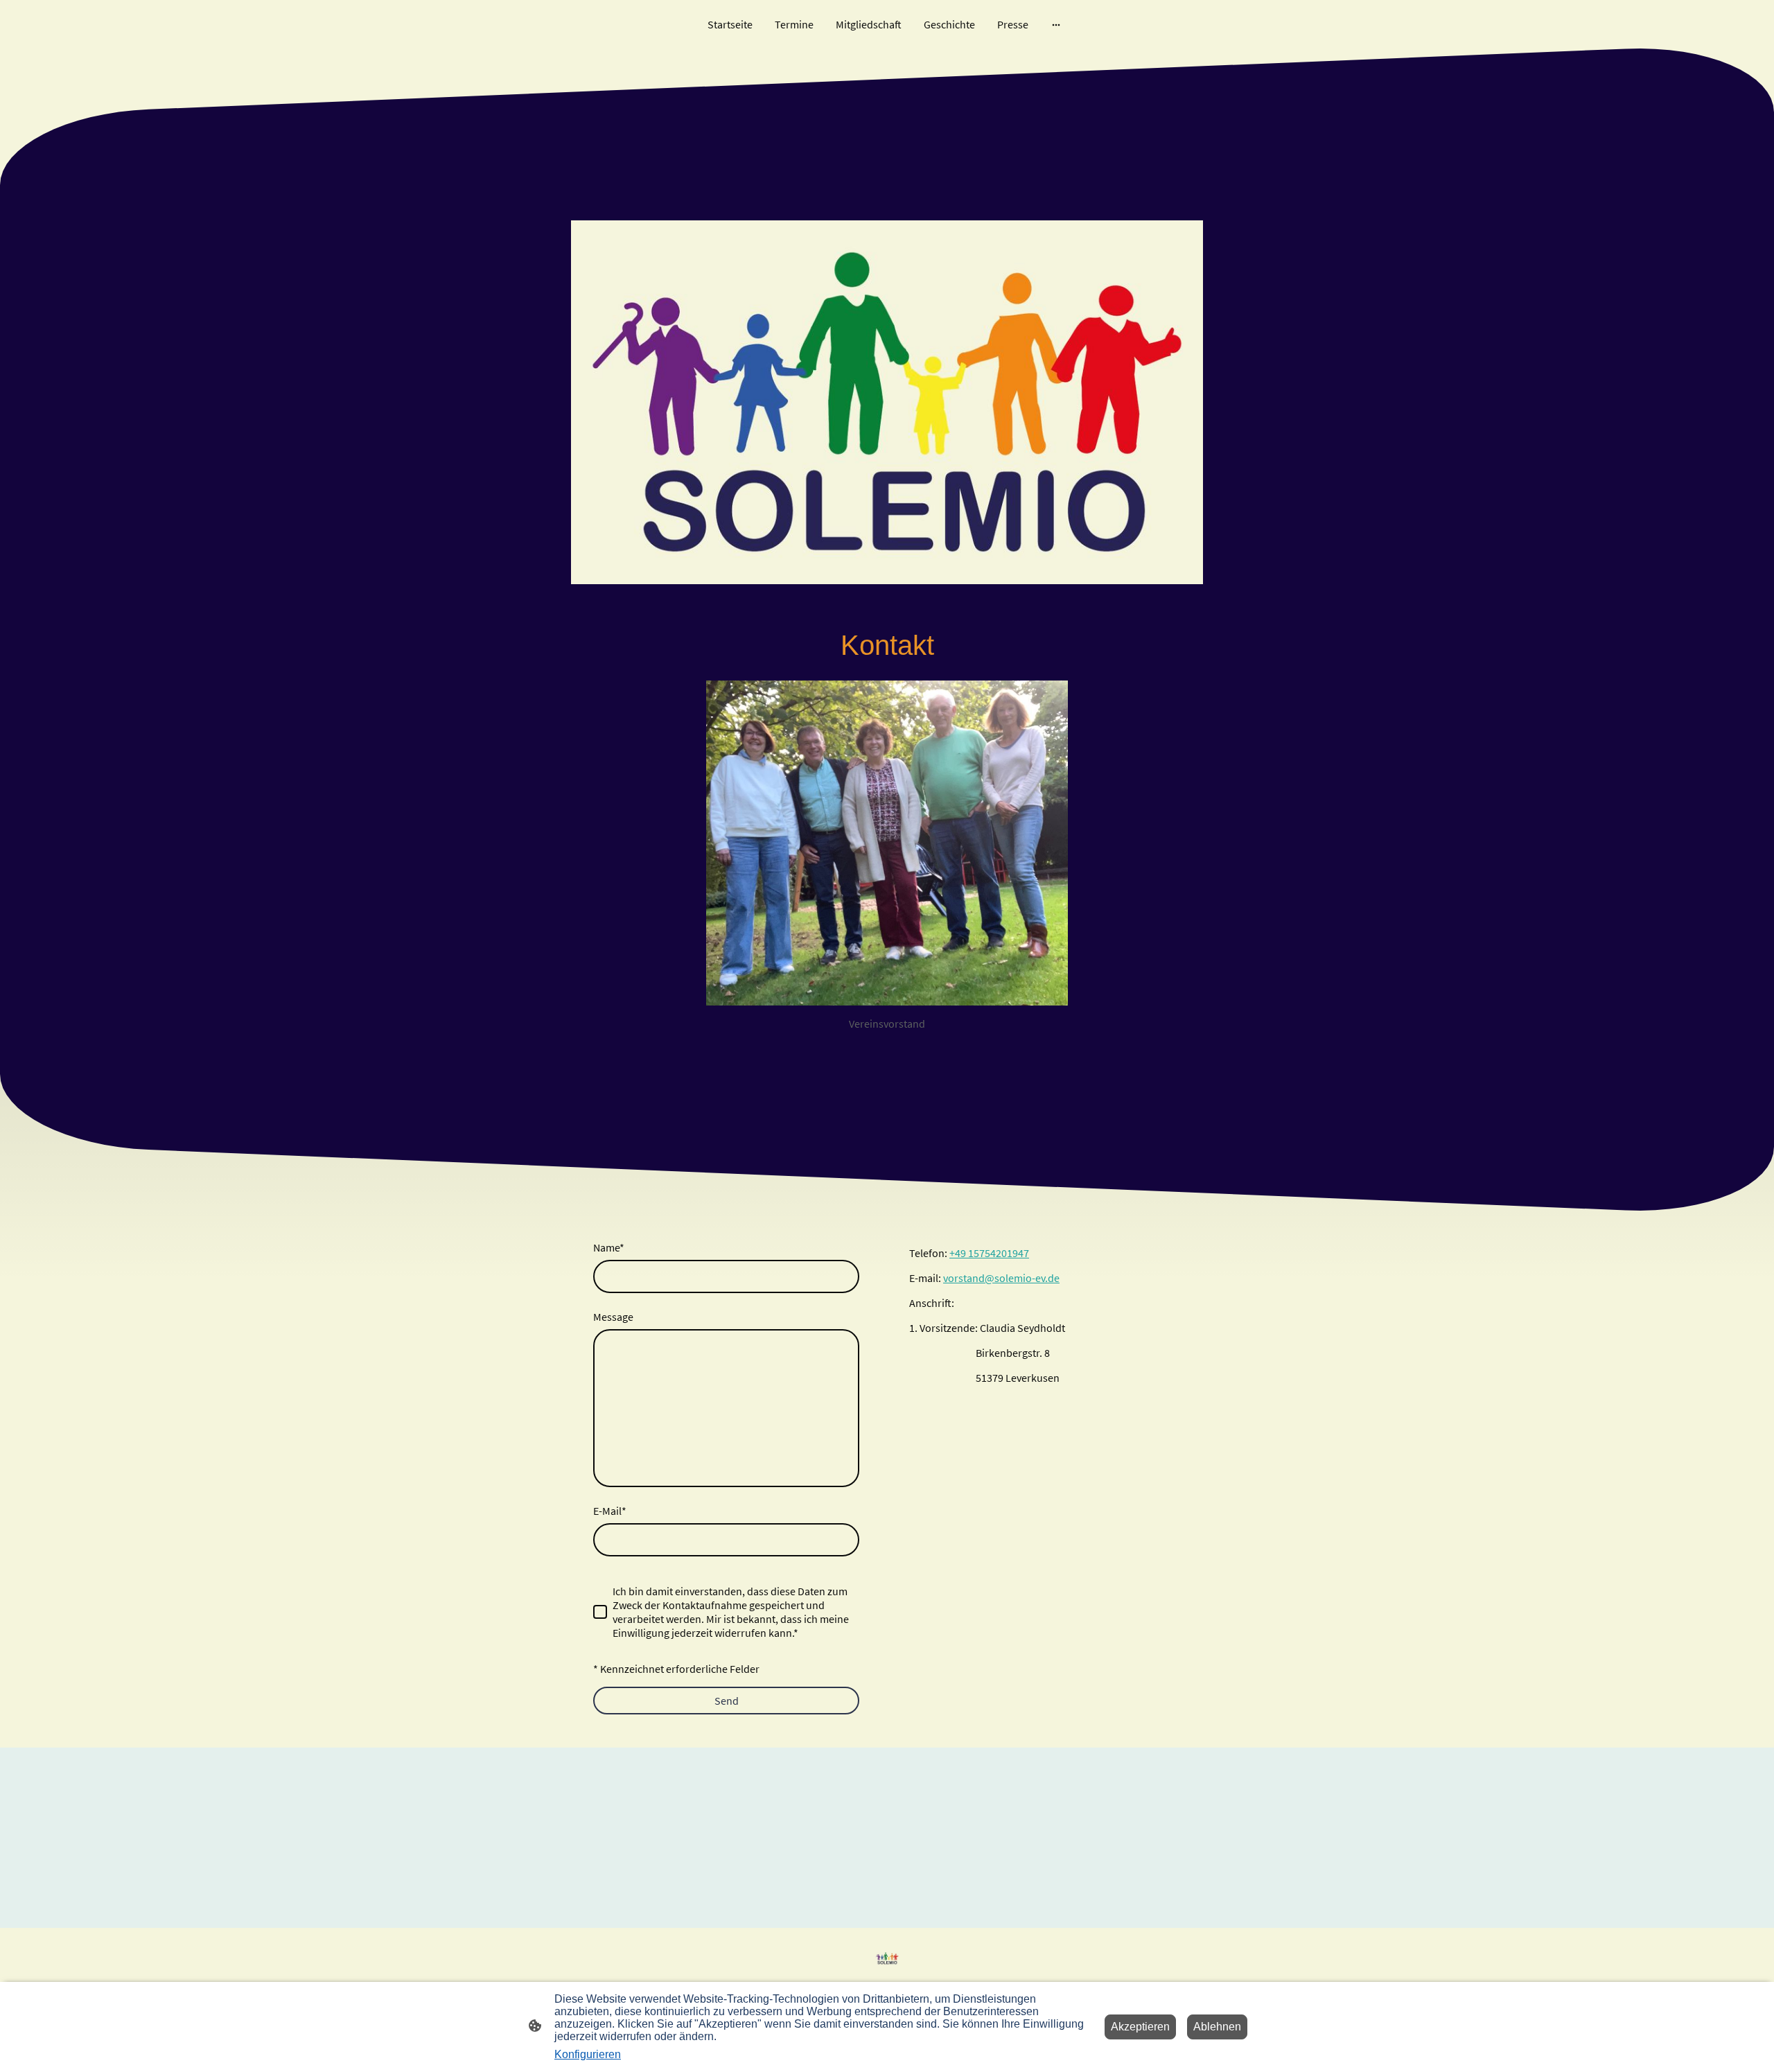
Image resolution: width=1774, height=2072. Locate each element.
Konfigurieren (588, 2054)
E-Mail (610, 1511)
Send (727, 1701)
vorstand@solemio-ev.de (1001, 1278)
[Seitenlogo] (887, 1958)
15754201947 (999, 1253)
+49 (959, 1253)
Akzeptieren (1140, 2027)
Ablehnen (1217, 2027)
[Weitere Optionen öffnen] (1056, 24)
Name (609, 1247)
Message (613, 1317)
